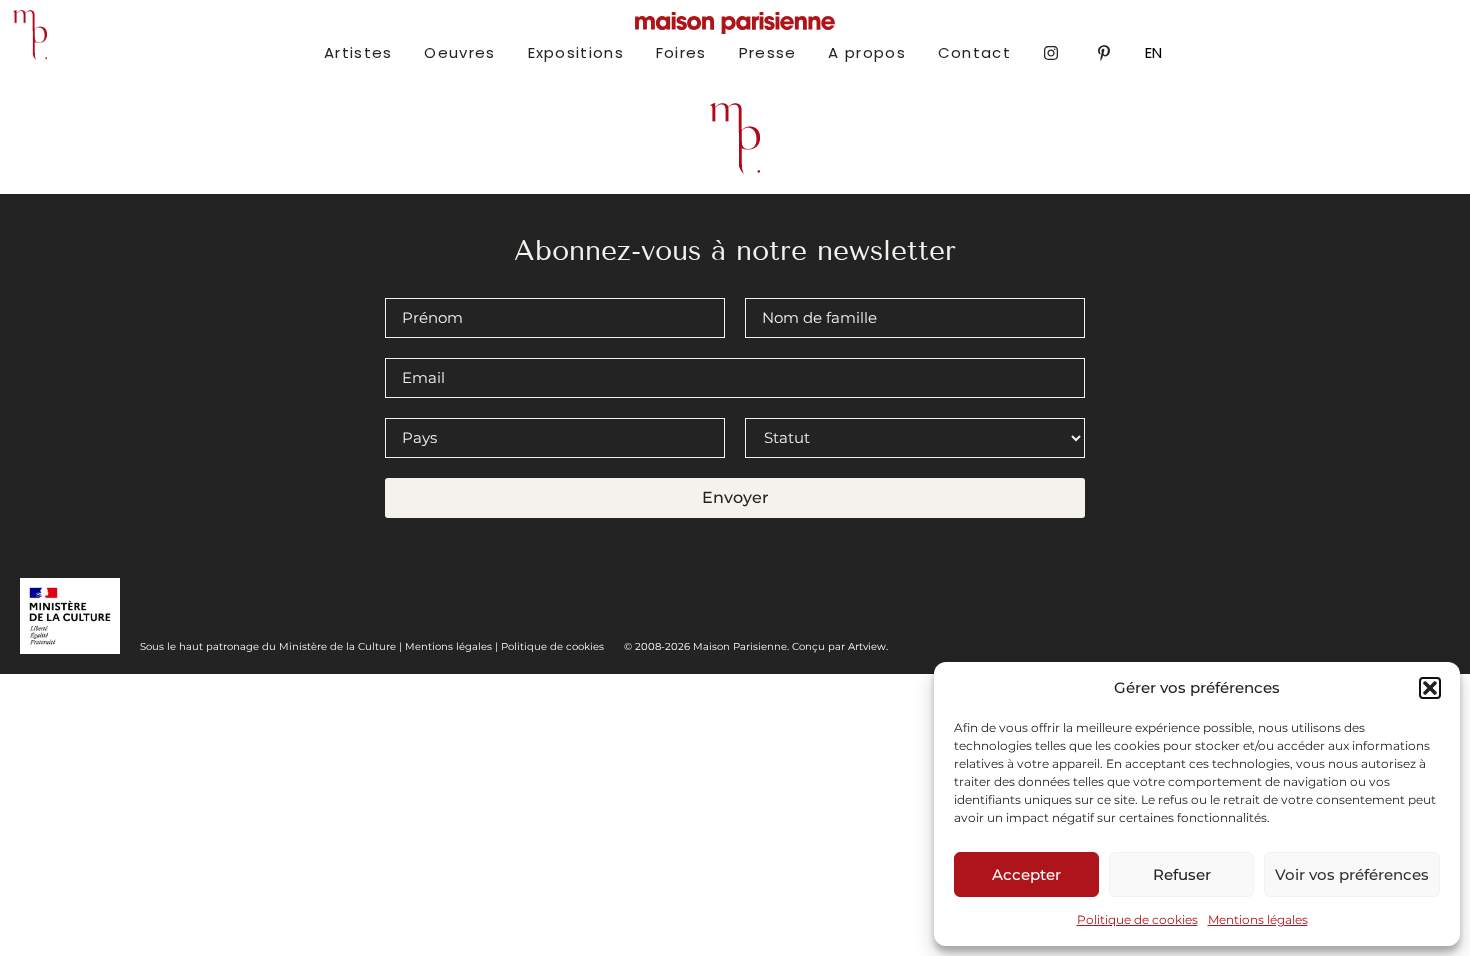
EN (1153, 52)
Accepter (1026, 874)
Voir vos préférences (1352, 874)
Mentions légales (1258, 919)
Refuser (1182, 874)
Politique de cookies (1137, 919)
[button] (1430, 688)
